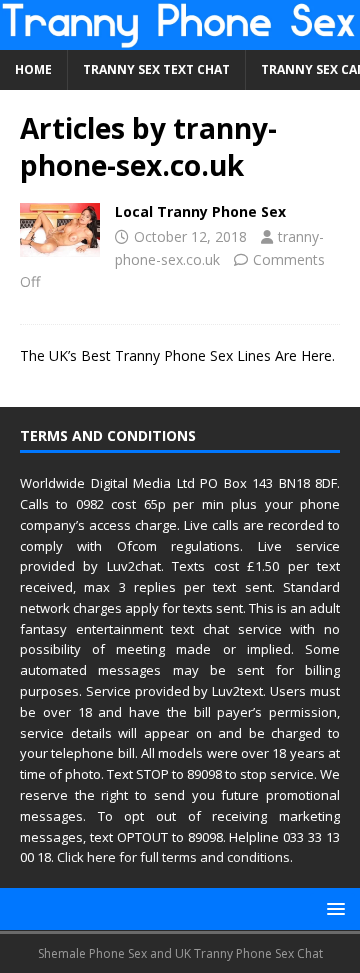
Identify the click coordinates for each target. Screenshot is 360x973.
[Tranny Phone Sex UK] (180, 38)
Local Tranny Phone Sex (200, 211)
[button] (332, 908)
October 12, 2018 (190, 236)
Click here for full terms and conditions (173, 857)
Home (33, 69)
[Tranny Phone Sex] (60, 229)
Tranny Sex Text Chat (156, 69)
